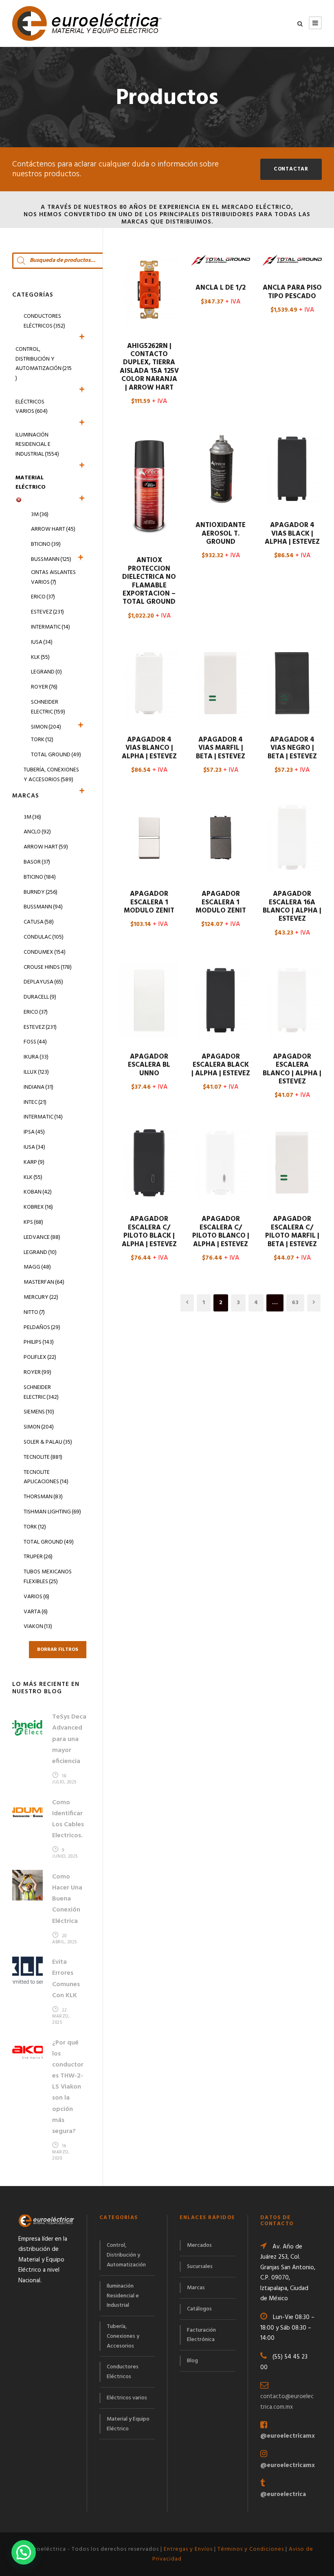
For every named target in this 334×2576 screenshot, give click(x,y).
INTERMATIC (43, 1117)
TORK (35, 1527)
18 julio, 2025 (64, 1779)
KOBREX (38, 1207)
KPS (33, 1222)
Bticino (46, 544)
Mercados (199, 2245)
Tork (42, 740)
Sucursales (200, 2267)
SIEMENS (39, 1412)
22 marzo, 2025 (61, 2016)
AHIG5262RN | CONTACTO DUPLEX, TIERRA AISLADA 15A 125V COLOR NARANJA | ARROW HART (149, 367)
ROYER (37, 1372)
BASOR (37, 862)
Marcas (196, 2288)
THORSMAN (43, 1497)
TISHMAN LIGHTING (52, 1512)
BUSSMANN (43, 907)
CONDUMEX (45, 952)
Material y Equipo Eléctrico (128, 2424)
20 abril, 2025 (65, 1939)
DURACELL (40, 997)
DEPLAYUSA (43, 982)
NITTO (34, 1312)
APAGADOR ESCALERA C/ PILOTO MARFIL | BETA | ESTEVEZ (292, 1232)
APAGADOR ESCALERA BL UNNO (149, 1065)
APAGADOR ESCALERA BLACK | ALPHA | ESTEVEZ (221, 1065)
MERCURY (41, 1297)
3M (40, 515)
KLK (40, 657)
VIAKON (38, 1627)
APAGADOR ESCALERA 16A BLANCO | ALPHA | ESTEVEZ (292, 906)
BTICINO (40, 877)
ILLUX (36, 1072)
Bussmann (51, 559)
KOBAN (38, 1192)
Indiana (38, 1087)
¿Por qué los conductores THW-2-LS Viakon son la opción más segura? (68, 2087)
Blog (192, 2361)
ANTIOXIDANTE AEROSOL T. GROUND (221, 534)
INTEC (35, 1102)
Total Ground (56, 755)
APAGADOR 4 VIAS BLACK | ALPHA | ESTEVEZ (292, 534)
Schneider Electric (48, 707)
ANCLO (37, 832)
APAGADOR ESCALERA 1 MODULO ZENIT (149, 902)
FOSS (35, 1042)
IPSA (34, 1132)
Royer (44, 687)
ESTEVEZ (40, 1027)
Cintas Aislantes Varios (53, 577)
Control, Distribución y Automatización (44, 364)
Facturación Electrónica (201, 2335)
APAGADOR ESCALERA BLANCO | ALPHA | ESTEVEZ (292, 1069)
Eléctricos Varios (32, 407)
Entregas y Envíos (188, 2549)
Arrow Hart (53, 529)
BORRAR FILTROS (58, 1650)
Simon (46, 727)
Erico (43, 597)
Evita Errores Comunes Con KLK (66, 1979)
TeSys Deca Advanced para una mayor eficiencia (69, 1739)
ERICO (36, 1012)
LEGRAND (40, 1253)
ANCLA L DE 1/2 (221, 288)
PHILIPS (39, 1342)
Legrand (46, 672)
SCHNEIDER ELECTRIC (41, 1392)
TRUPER (38, 1557)
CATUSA (39, 922)
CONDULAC (44, 937)
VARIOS (36, 1597)
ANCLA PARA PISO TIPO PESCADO (292, 292)
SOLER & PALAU (48, 1442)
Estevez (47, 612)
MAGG (37, 1267)
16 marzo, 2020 (61, 2152)
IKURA (36, 1057)
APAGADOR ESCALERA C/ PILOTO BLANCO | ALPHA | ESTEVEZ (221, 1232)
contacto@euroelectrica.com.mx (287, 2402)
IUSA (42, 642)
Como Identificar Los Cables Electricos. (68, 1819)
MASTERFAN (44, 1282)
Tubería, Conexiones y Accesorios (51, 775)
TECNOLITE (43, 1457)
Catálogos (199, 2309)
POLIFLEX (40, 1357)
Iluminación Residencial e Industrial (37, 445)
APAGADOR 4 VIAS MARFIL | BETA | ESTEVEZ (221, 748)
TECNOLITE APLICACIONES (46, 1477)
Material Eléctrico (31, 483)
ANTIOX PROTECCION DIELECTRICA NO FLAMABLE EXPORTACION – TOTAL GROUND (149, 581)
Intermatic (51, 627)
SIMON (39, 1427)
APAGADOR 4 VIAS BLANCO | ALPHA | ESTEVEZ (149, 748)
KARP (34, 1162)
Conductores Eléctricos (44, 321)
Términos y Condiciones (251, 2549)
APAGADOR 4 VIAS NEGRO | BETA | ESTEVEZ (292, 748)
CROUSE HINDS (48, 967)
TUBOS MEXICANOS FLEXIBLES (48, 1577)
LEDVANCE (42, 1237)
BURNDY (41, 892)
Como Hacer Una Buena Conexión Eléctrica (67, 1899)
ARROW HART (46, 847)
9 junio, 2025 (65, 1853)
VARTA (36, 1612)
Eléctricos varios (127, 2398)
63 (295, 1303)
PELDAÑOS (42, 1328)
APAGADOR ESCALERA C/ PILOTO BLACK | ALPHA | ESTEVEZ (149, 1232)
